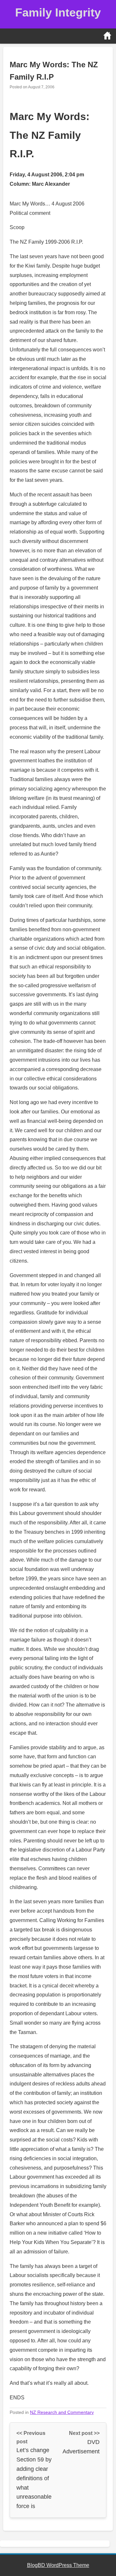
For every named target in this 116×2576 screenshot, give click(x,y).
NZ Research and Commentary (62, 2412)
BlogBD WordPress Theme (58, 2565)
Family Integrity (58, 12)
